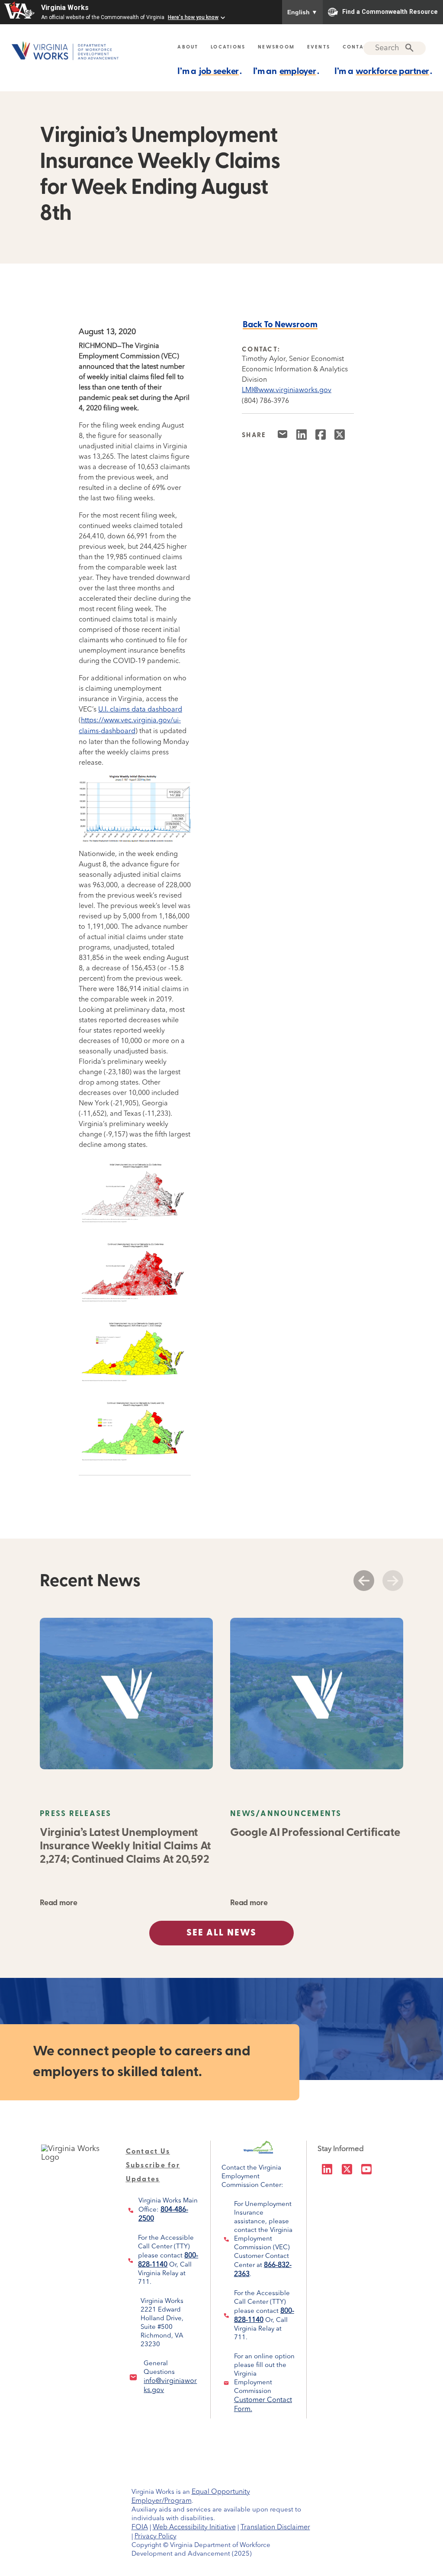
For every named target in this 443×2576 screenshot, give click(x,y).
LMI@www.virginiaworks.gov (287, 390)
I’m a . (210, 72)
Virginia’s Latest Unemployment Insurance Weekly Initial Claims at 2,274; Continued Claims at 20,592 (125, 1847)
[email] (286, 438)
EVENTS (319, 47)
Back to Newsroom (280, 325)
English (302, 12)
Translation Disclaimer (275, 2528)
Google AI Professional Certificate (315, 1833)
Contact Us (148, 2152)
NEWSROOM (276, 47)
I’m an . (286, 72)
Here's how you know (193, 17)
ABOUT (188, 47)
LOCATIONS (228, 47)
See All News (221, 1933)
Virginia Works (65, 8)
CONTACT (357, 47)
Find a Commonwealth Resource (390, 11)
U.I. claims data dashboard (140, 710)
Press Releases (76, 1814)
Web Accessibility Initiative (194, 2528)
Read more (58, 1903)
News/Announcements (286, 1814)
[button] (364, 1581)
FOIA (140, 2528)
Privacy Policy (156, 2537)
